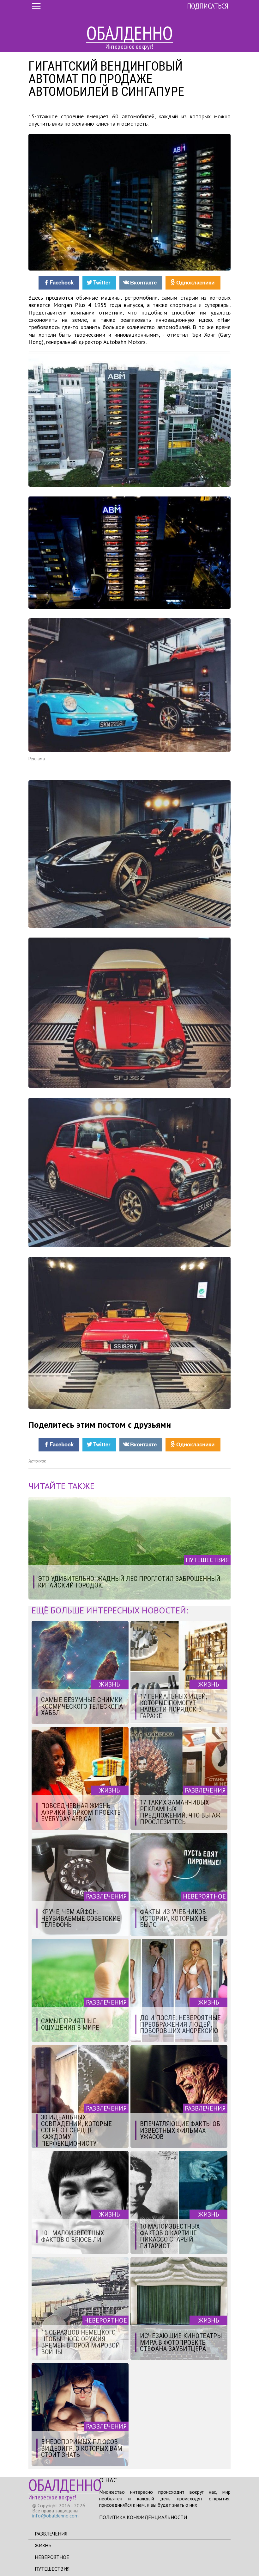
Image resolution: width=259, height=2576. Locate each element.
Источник (37, 1461)
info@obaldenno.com (55, 2516)
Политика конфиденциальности (143, 2517)
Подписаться (208, 6)
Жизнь (43, 2545)
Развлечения (51, 2534)
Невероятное (52, 2557)
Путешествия (52, 2569)
